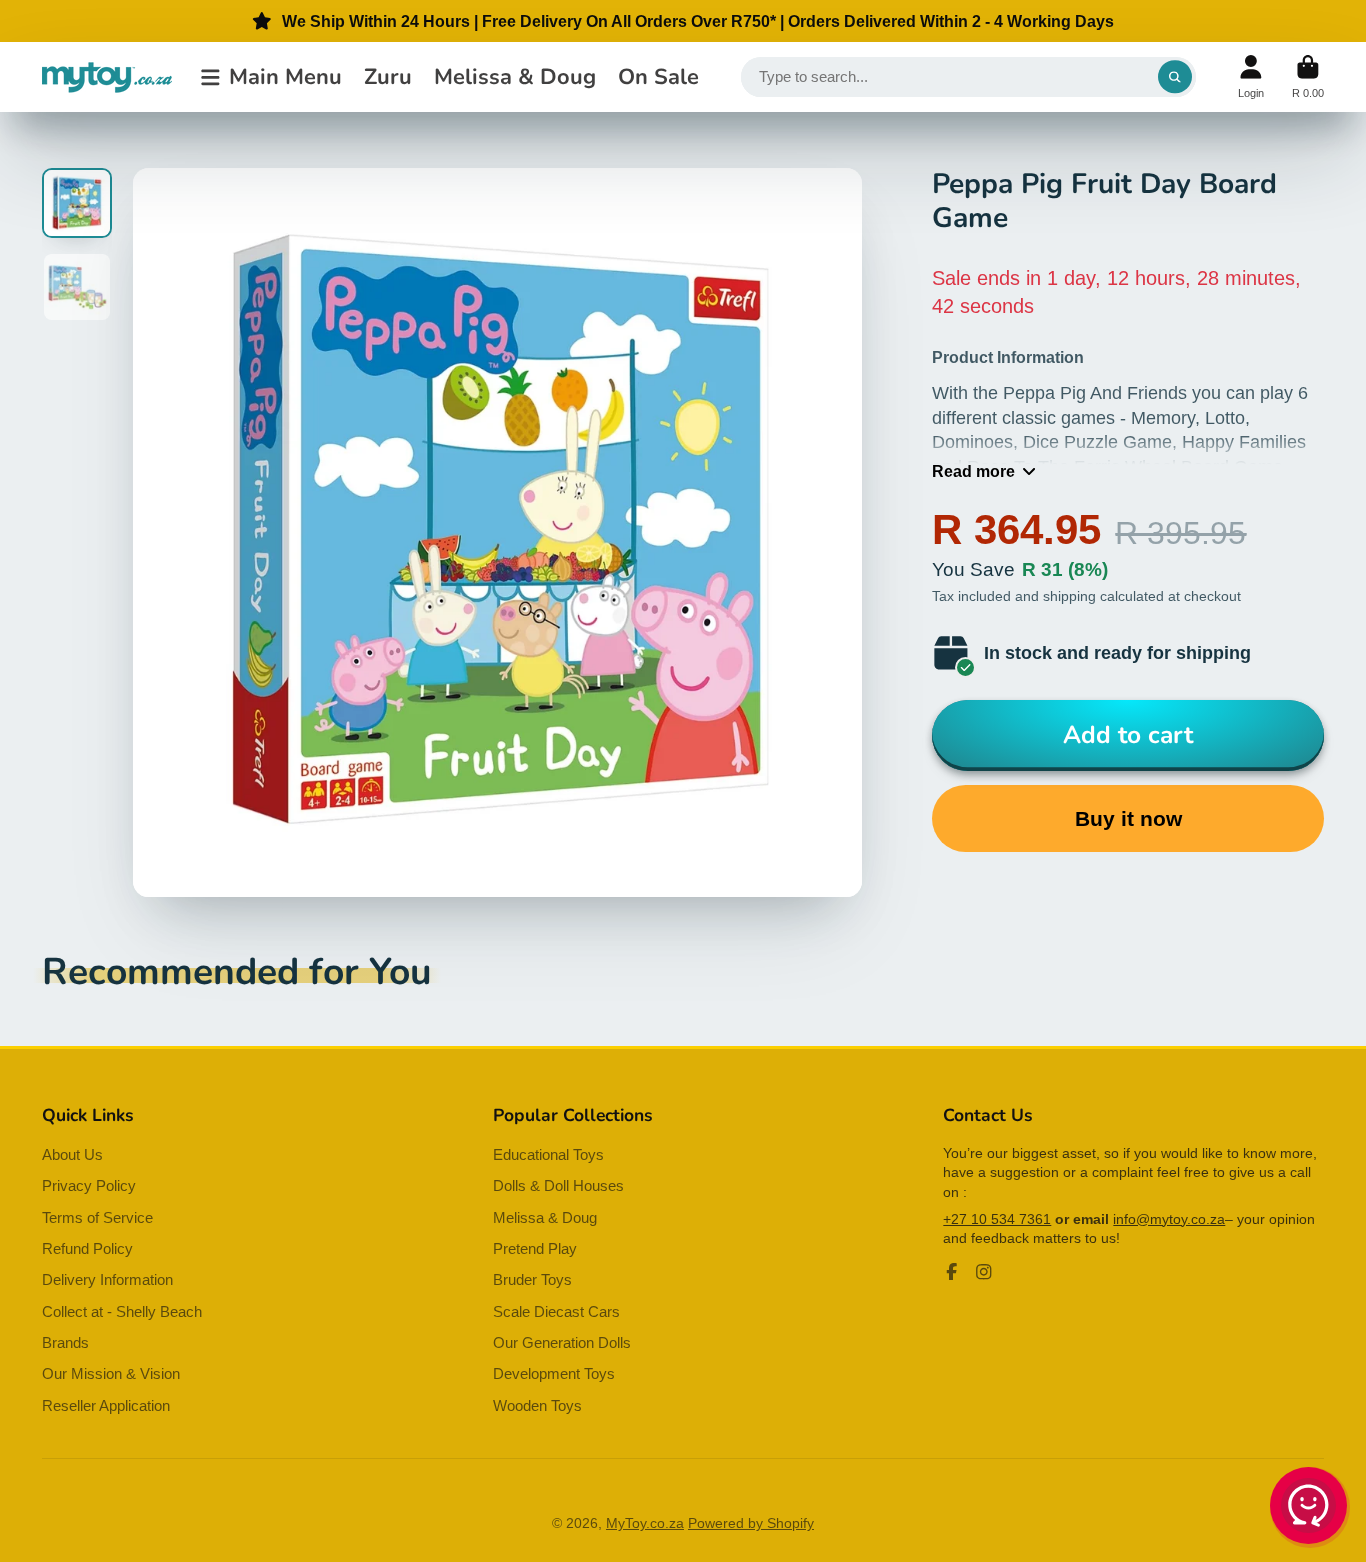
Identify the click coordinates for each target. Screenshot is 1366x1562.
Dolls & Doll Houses (558, 1185)
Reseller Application (106, 1405)
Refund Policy (87, 1248)
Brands (65, 1342)
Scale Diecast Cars (556, 1311)
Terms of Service (97, 1217)
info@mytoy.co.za (1169, 1219)
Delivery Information (107, 1279)
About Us (72, 1154)
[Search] (1175, 77)
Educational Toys (548, 1154)
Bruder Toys (532, 1279)
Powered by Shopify (751, 1523)
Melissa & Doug (515, 77)
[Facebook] (952, 1272)
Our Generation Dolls (562, 1342)
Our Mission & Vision (111, 1373)
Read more (973, 471)
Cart (1308, 76)
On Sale (658, 77)
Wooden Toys (537, 1405)
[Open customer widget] (1310, 1509)
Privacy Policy (89, 1185)
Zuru (388, 77)
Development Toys (554, 1373)
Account (1251, 76)
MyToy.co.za (645, 1523)
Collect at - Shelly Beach (122, 1311)
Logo (107, 77)
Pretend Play (535, 1248)
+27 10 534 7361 (997, 1219)
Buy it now (1128, 818)
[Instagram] (984, 1272)
